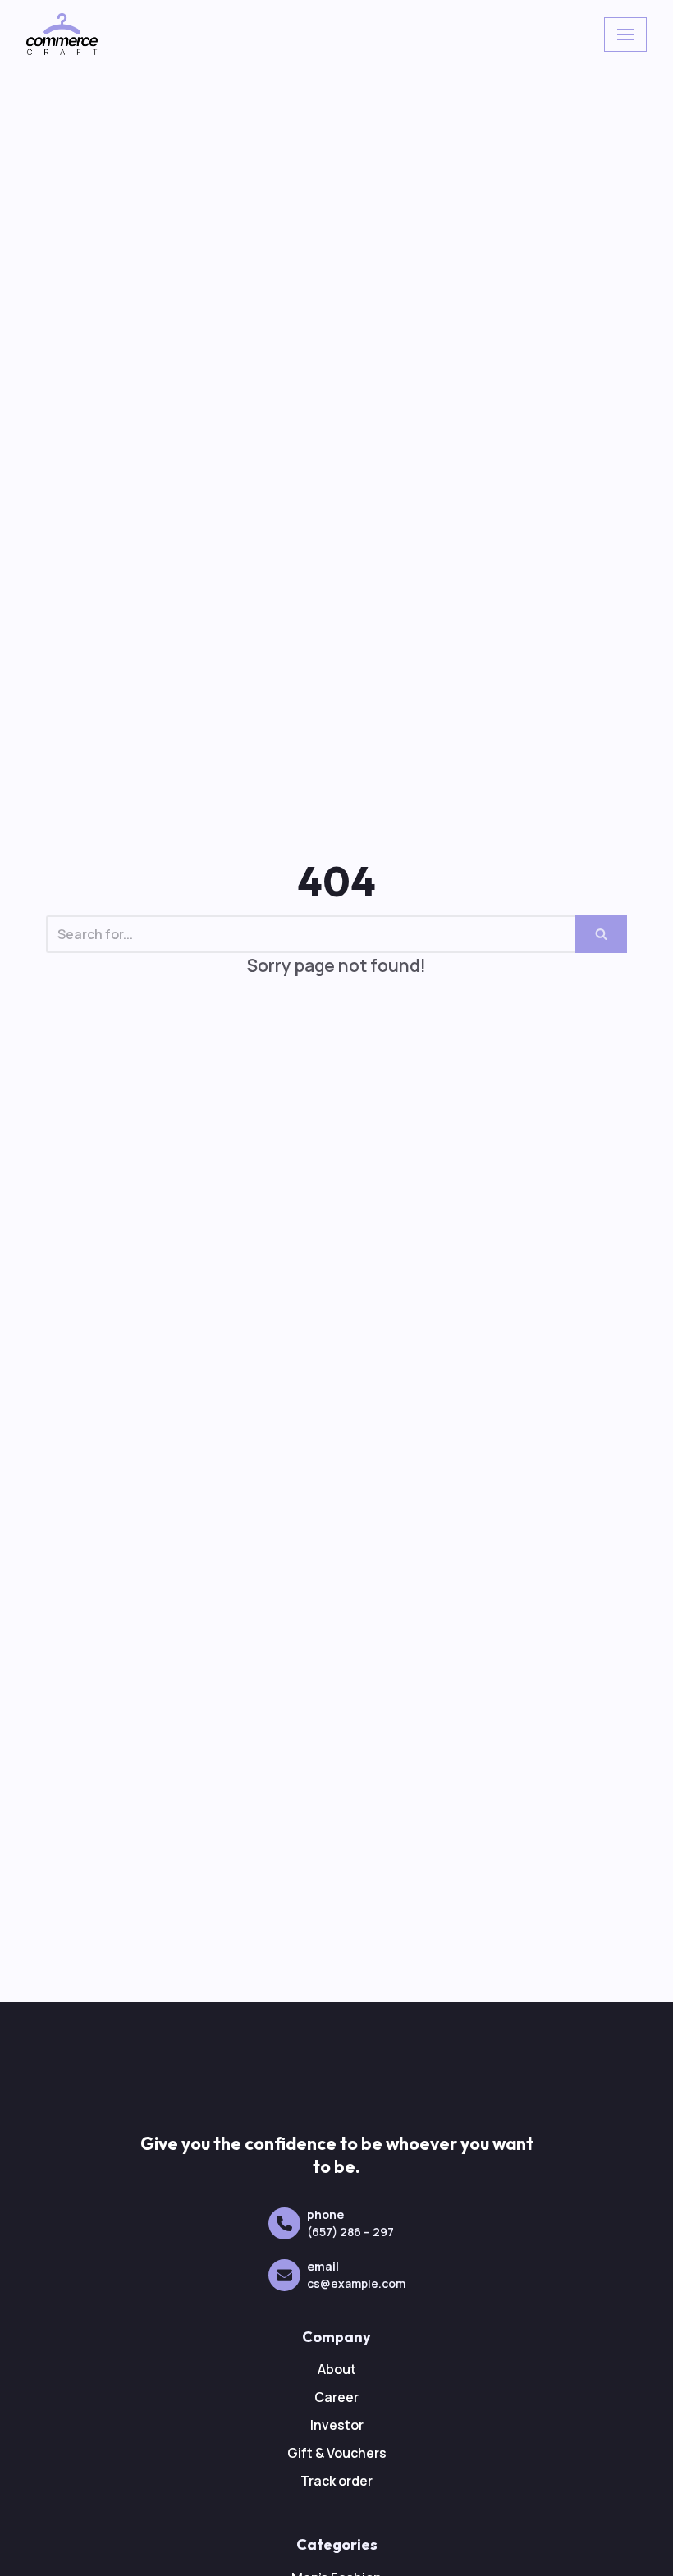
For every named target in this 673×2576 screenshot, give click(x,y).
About (337, 2369)
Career (336, 2397)
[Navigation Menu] (625, 34)
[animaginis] (62, 34)
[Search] (601, 934)
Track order (336, 2481)
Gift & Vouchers (337, 2453)
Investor (337, 2425)
